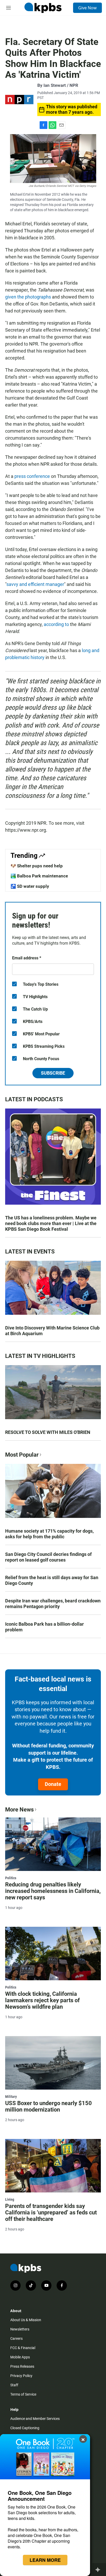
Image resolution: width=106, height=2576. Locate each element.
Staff (14, 2385)
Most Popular (22, 1455)
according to (56, 624)
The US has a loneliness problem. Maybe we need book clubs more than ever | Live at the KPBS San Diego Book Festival (51, 1223)
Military (11, 2097)
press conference (33, 476)
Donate (53, 1784)
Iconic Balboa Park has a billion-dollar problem (45, 1627)
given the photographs (28, 297)
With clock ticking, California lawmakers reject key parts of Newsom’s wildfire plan (42, 2000)
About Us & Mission (26, 2320)
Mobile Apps (20, 2357)
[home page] (43, 8)
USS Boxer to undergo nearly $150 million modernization (48, 2106)
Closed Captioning (25, 2428)
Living (10, 2199)
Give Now (87, 8)
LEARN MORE (45, 2560)
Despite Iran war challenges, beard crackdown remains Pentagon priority (53, 1604)
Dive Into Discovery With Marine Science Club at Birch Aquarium (52, 1331)
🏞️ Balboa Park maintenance (39, 876)
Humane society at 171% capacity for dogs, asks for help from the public (49, 1534)
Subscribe (53, 1073)
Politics (11, 1878)
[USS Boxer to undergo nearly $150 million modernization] (53, 2063)
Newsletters (20, 2329)
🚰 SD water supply (30, 886)
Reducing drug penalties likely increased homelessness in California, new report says (53, 1891)
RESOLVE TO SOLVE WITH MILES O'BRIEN (48, 1432)
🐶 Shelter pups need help (37, 866)
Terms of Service (23, 2394)
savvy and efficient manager (35, 584)
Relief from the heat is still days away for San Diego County (52, 1580)
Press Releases (22, 2366)
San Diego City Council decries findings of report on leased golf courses (48, 1557)
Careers (16, 2338)
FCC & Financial (23, 2348)
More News (19, 1810)
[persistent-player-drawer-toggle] (99, 2570)
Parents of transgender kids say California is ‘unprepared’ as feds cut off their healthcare (51, 2212)
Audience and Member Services (35, 2419)
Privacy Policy (21, 2376)
